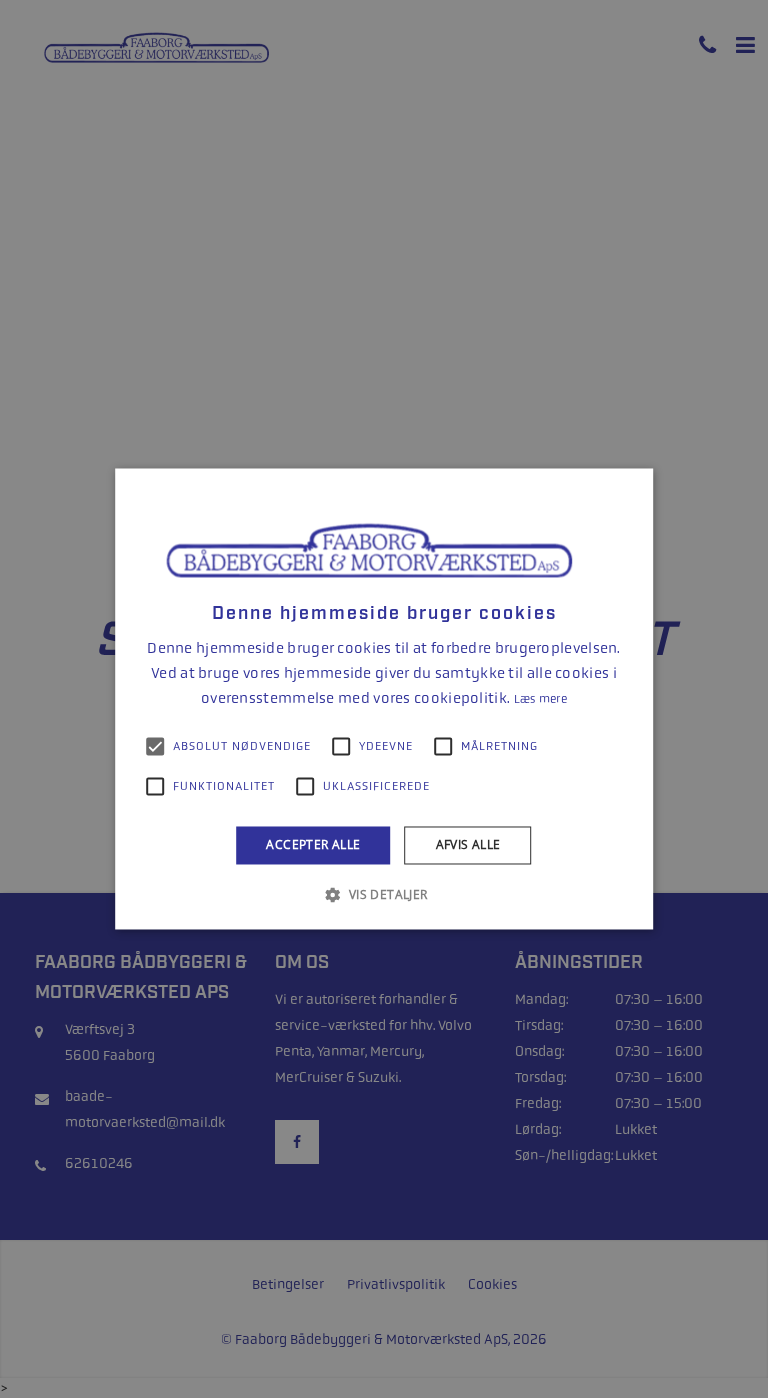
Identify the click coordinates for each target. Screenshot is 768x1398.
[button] (383, 895)
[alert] (384, 699)
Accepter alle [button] (313, 844)
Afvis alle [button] (468, 844)
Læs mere (540, 699)
